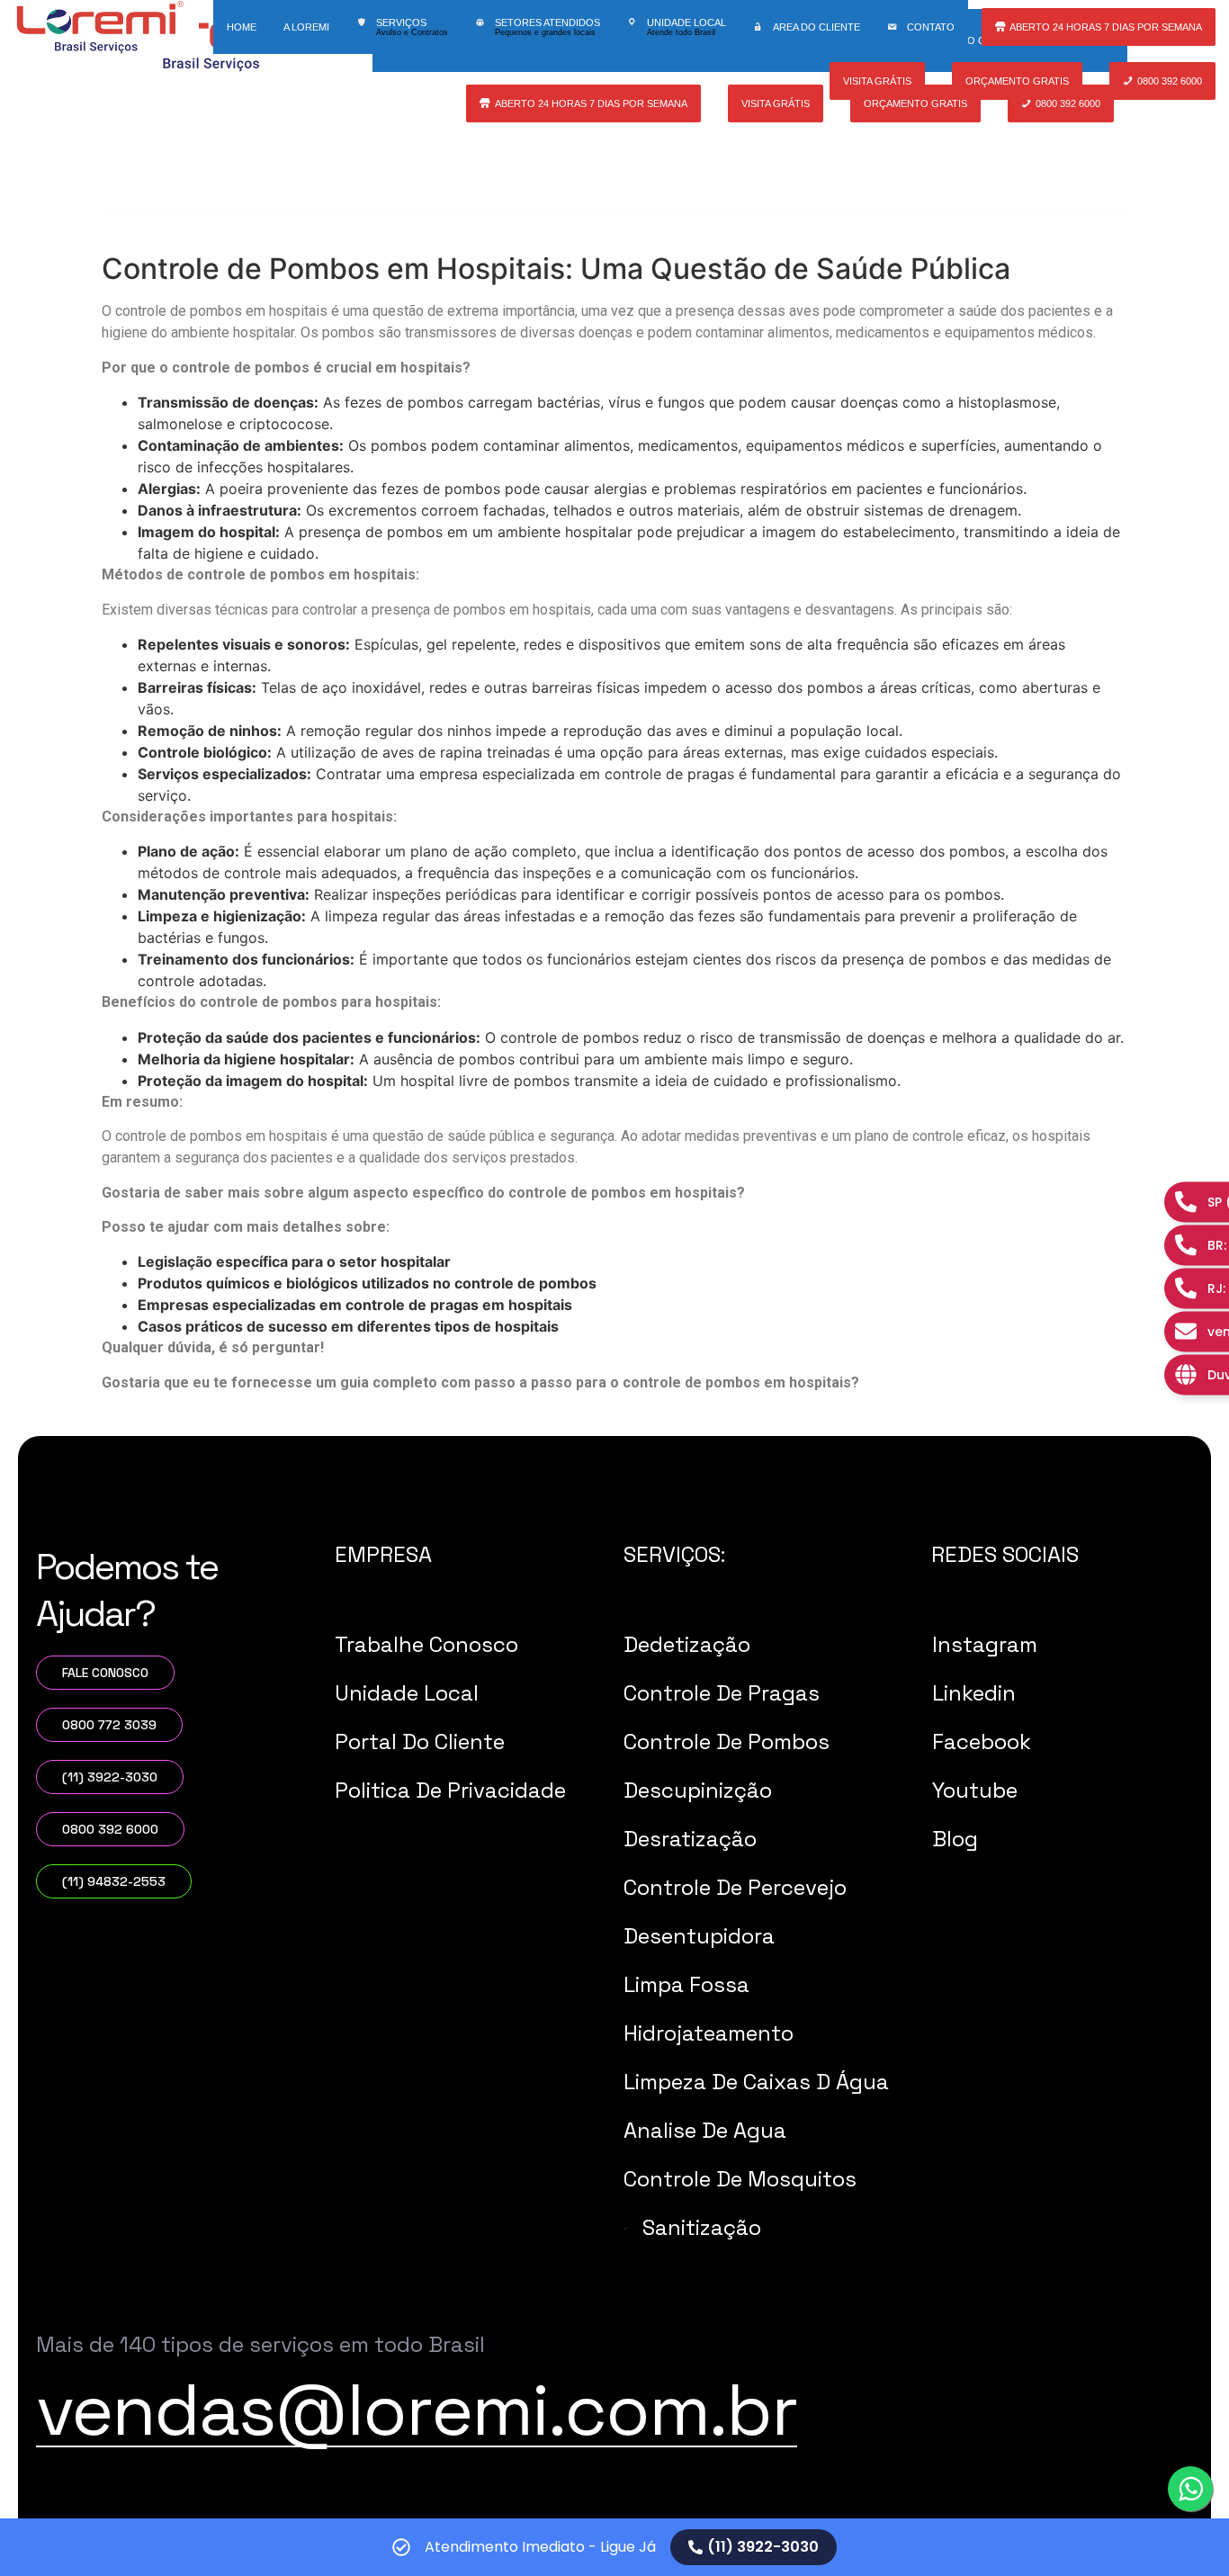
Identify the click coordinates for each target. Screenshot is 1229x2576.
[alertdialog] (614, 2547)
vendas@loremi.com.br (417, 2410)
